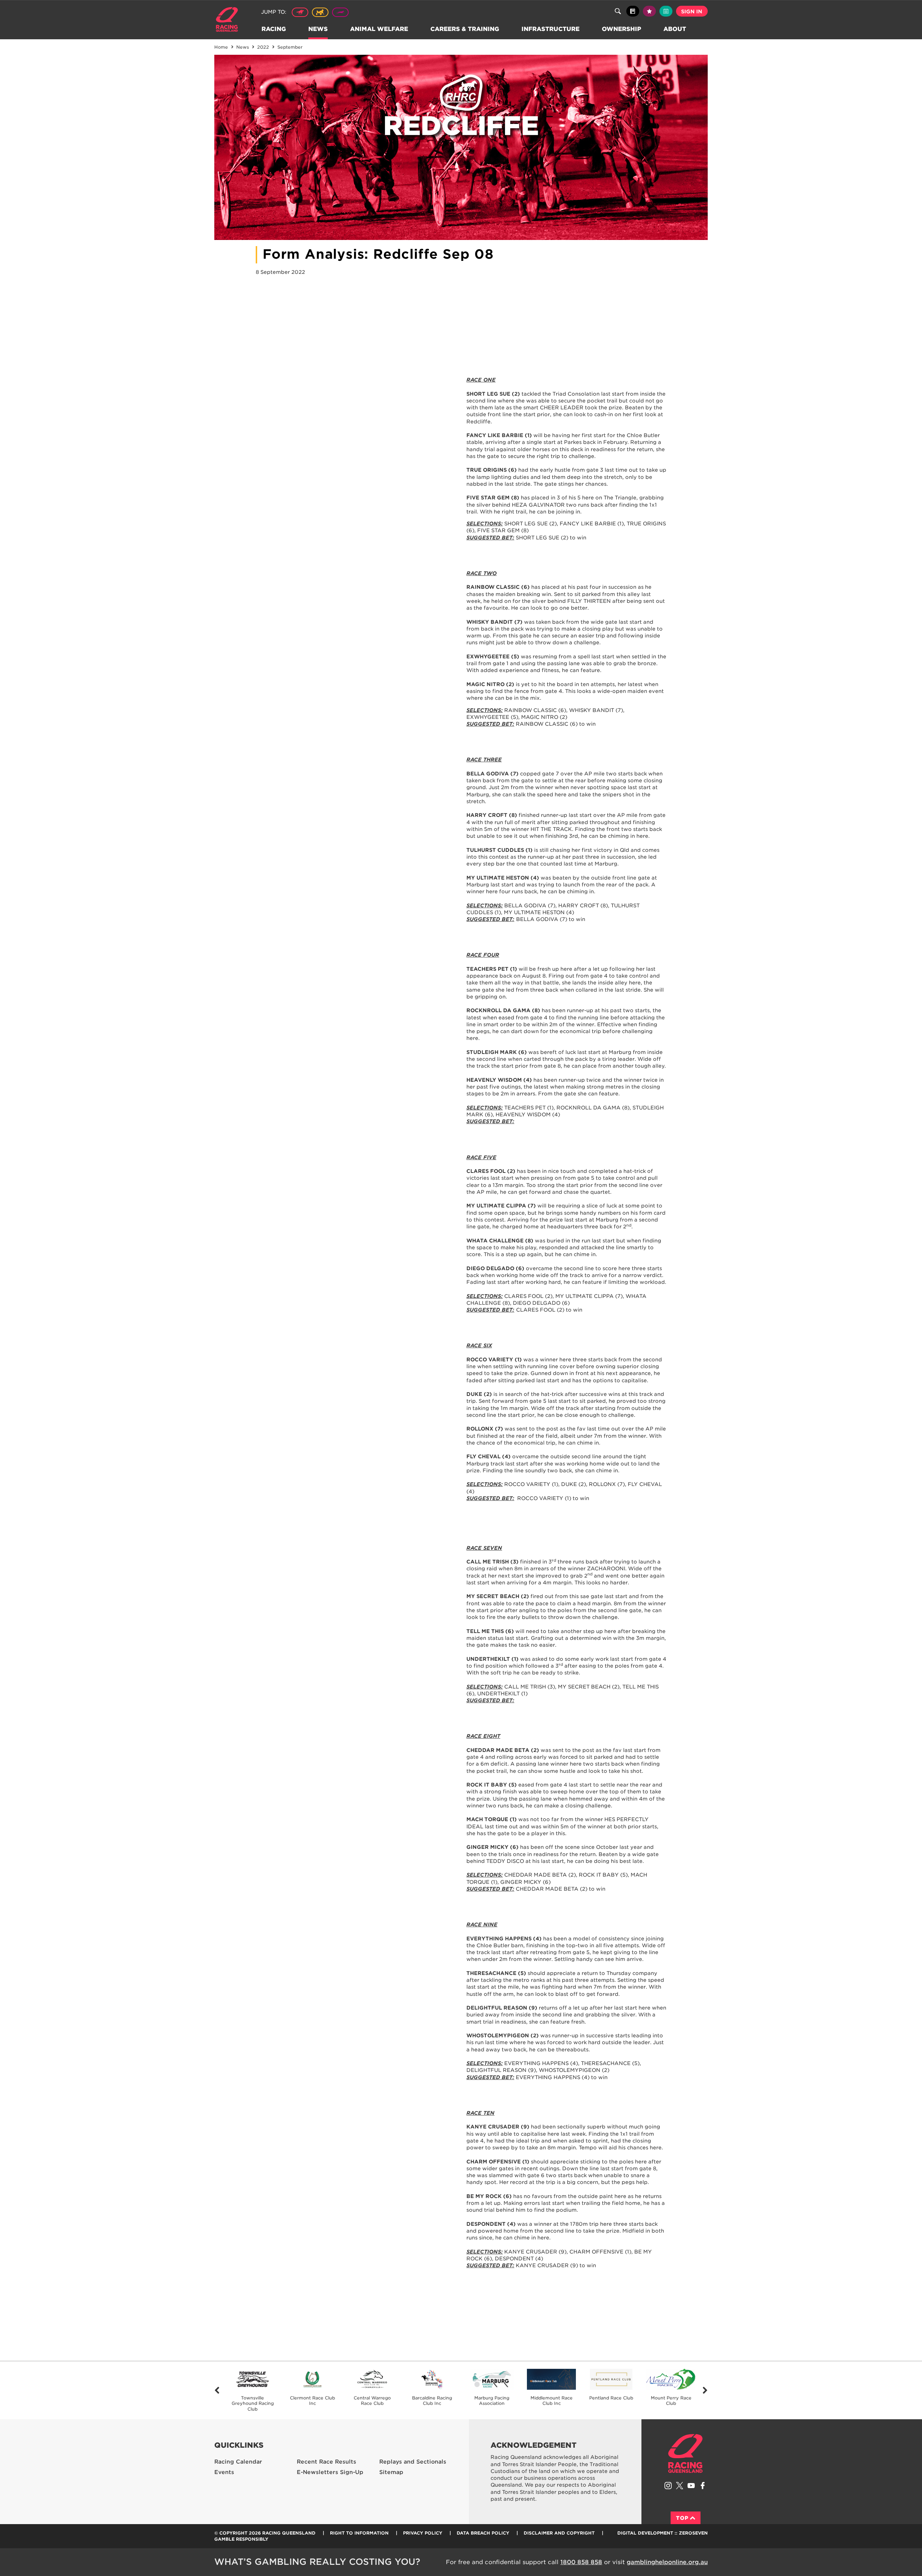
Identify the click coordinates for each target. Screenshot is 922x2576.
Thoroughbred (300, 12)
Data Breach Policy (483, 2533)
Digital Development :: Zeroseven (663, 2533)
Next (705, 2391)
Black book (633, 11)
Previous (217, 2391)
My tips (649, 11)
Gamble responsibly (241, 2539)
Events (224, 2472)
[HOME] (230, 20)
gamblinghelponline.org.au (667, 2562)
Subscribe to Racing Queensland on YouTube (691, 2486)
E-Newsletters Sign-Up (330, 2472)
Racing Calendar (238, 2462)
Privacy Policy (423, 2533)
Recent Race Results (326, 2462)
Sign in (692, 12)
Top (682, 2518)
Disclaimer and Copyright (559, 2533)
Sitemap (391, 2472)
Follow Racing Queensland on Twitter (680, 2486)
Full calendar (666, 11)
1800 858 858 (581, 2562)
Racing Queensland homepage (685, 2453)
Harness (320, 12)
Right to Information (359, 2533)
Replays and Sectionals (413, 2462)
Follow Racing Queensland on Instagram (668, 2486)
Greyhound (340, 12)
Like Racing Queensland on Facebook (703, 2486)
